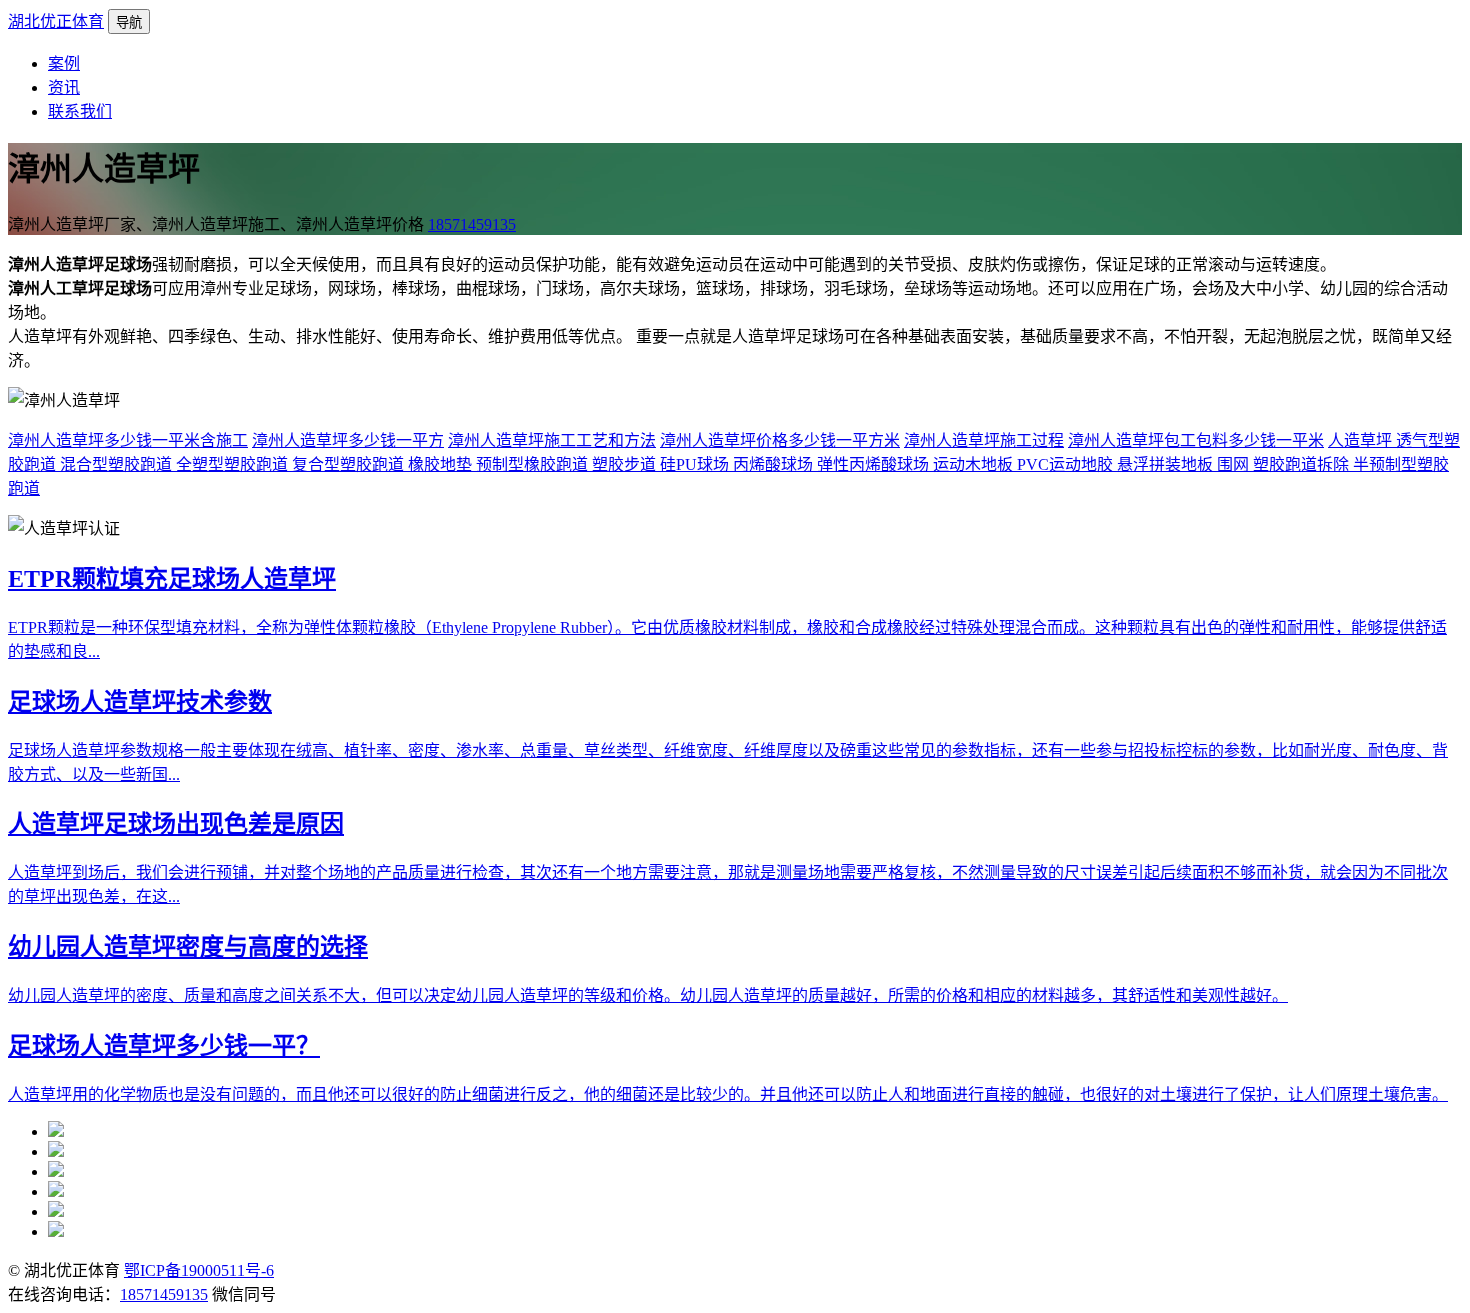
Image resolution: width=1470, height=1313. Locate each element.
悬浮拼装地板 (1167, 464)
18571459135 (472, 224)
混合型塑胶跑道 (118, 464)
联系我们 (80, 111)
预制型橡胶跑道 (534, 464)
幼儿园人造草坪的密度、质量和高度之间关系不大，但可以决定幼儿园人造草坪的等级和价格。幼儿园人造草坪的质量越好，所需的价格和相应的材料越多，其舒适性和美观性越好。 (648, 995)
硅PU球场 (696, 464)
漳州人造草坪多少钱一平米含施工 (128, 440)
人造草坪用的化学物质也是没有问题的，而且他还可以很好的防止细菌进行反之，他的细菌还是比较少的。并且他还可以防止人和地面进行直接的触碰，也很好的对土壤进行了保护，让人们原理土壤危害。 (728, 1094)
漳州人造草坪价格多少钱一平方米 (780, 440)
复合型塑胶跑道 (350, 464)
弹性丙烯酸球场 (875, 464)
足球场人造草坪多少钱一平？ (164, 1046)
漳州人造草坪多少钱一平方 (348, 440)
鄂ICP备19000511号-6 (199, 1270)
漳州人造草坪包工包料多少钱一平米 (1196, 440)
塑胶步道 (626, 464)
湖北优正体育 (56, 21)
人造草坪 (1362, 440)
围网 (1235, 464)
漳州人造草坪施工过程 (984, 440)
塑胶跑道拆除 (1303, 464)
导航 (129, 22)
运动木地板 (975, 464)
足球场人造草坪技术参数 (140, 702)
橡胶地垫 (442, 464)
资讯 (64, 87)
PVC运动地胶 (1067, 464)
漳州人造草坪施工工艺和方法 (552, 440)
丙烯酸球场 (775, 464)
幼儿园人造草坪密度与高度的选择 (188, 947)
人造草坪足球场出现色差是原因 (176, 824)
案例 (64, 63)
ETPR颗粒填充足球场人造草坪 (172, 579)
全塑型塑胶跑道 (234, 464)
